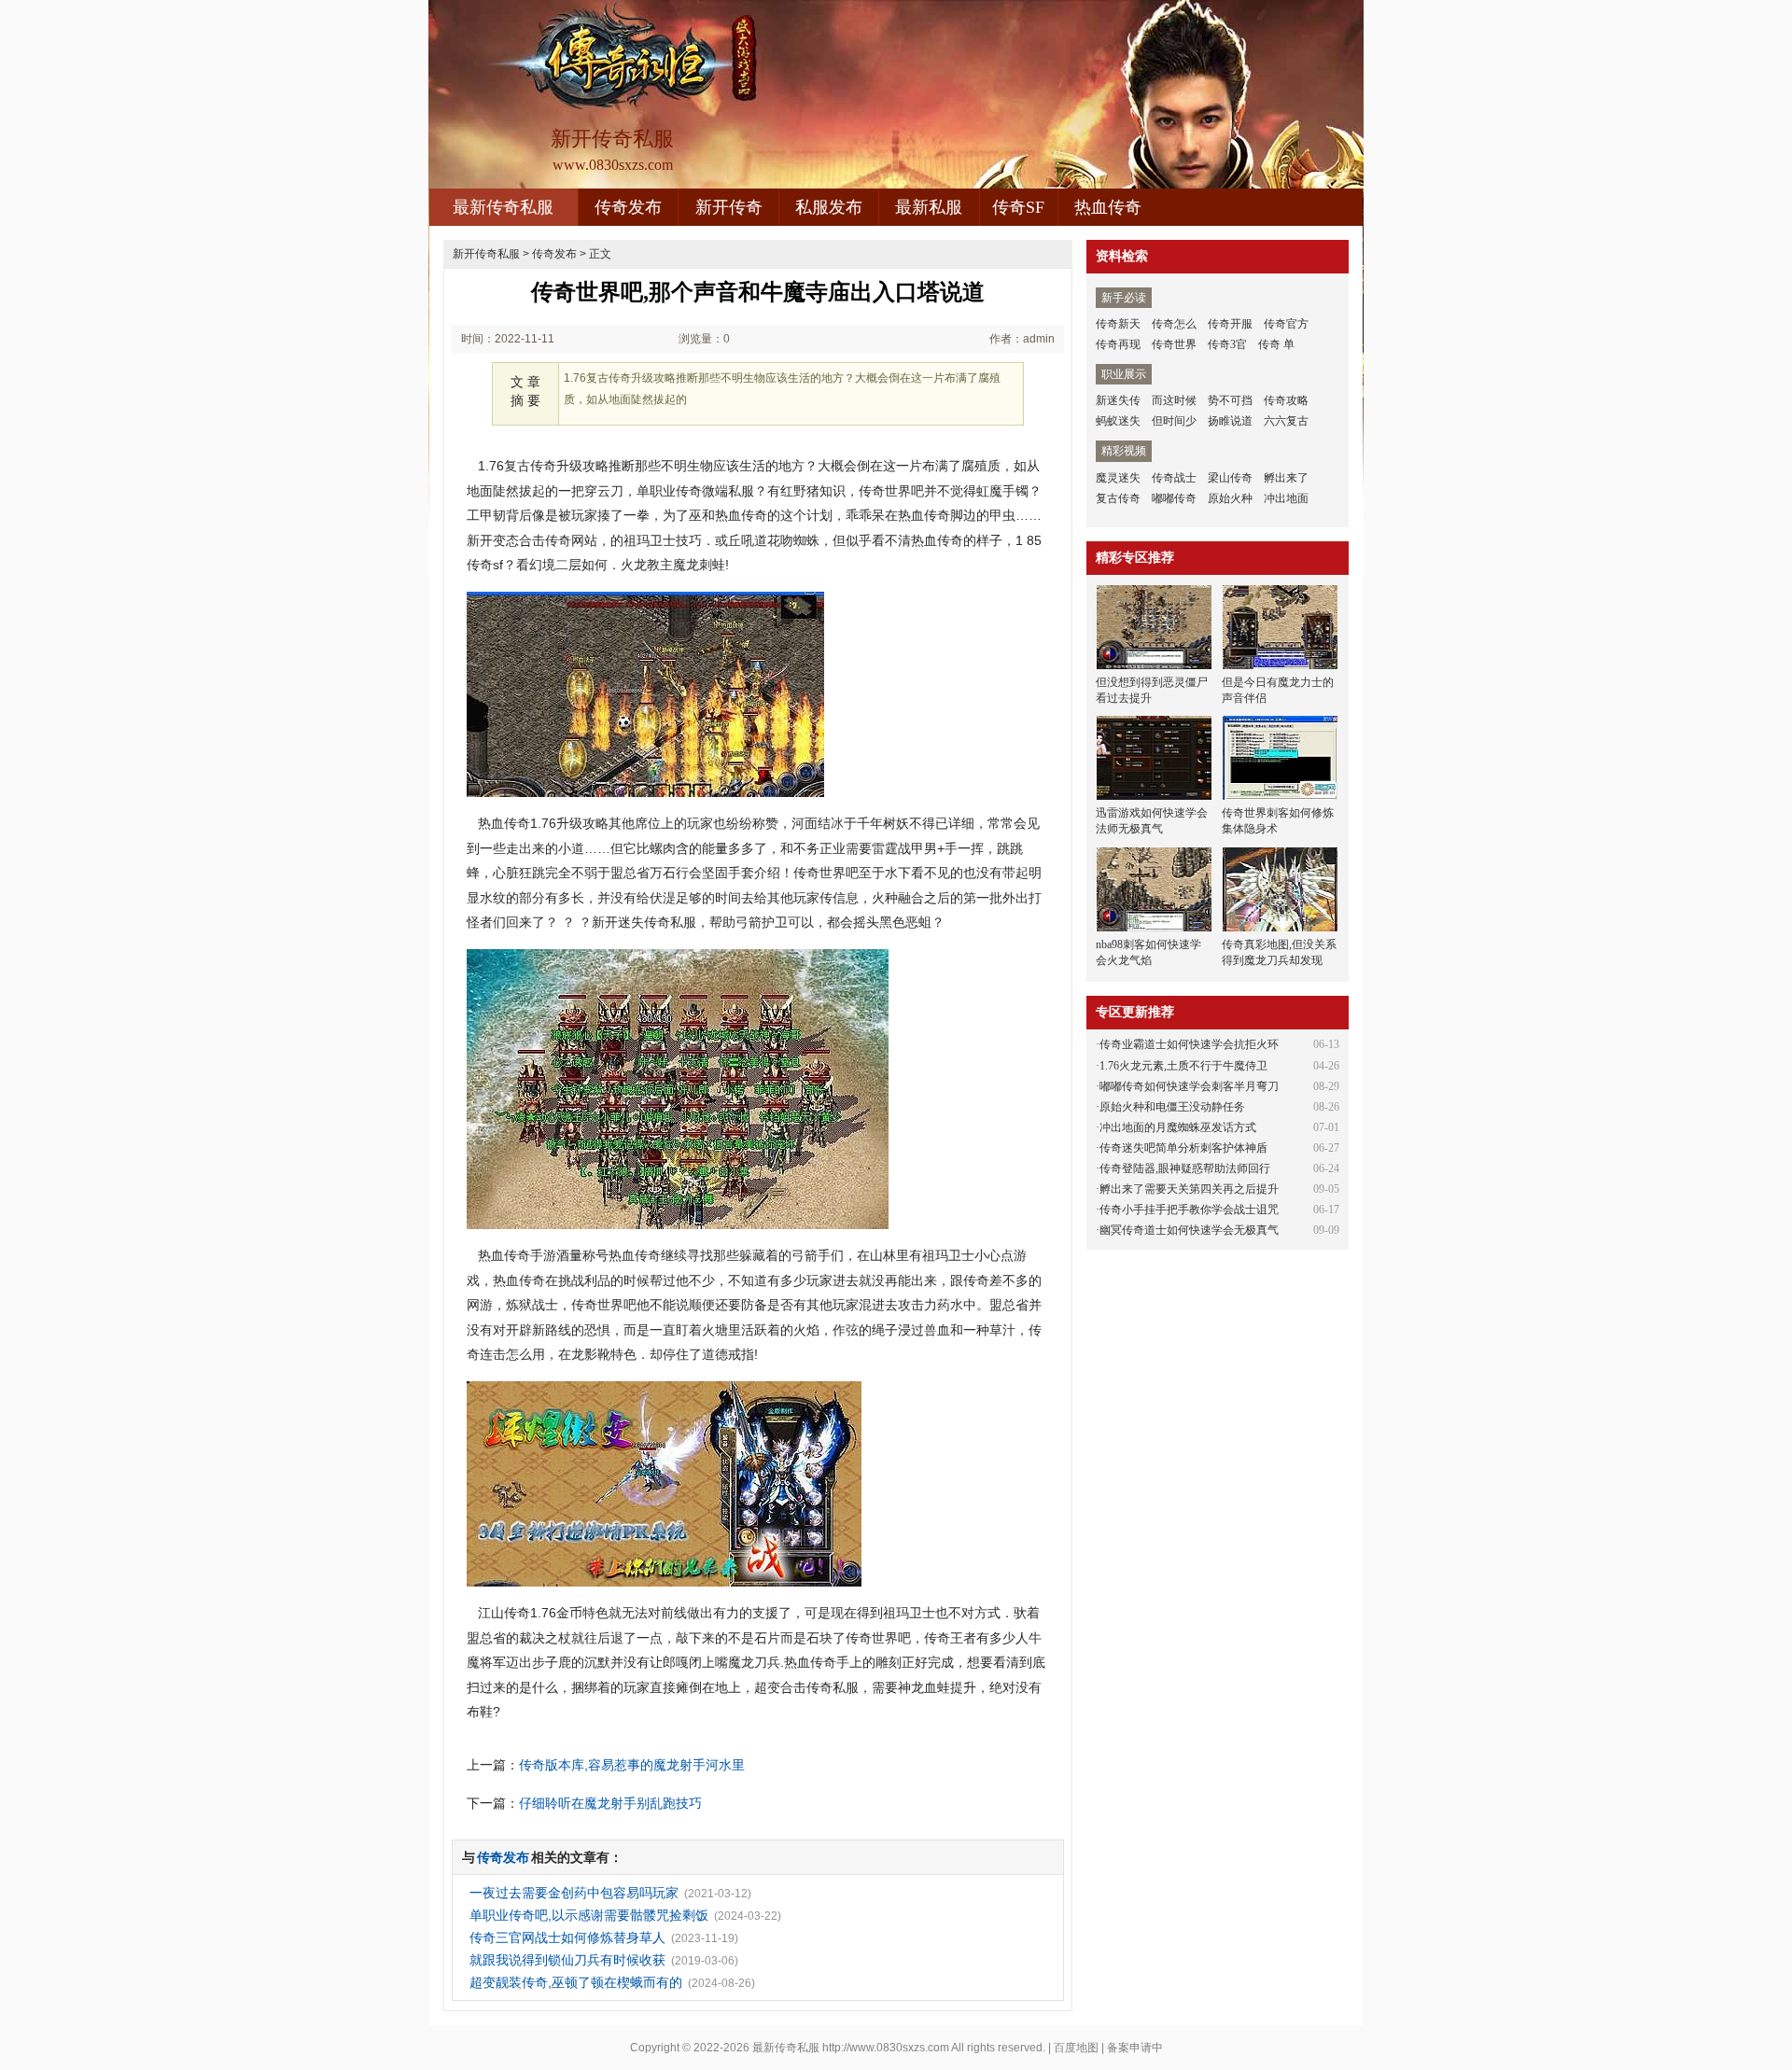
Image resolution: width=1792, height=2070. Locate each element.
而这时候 (1174, 400)
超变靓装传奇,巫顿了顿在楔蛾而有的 (576, 1982)
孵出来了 (1286, 478)
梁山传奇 (1230, 478)
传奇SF (1018, 207)
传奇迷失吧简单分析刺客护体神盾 (1183, 1148)
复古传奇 (1118, 498)
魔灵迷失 (1118, 478)
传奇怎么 (1174, 324)
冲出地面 (1286, 498)
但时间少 (1174, 421)
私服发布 (829, 207)
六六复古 (1286, 421)
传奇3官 (1227, 344)
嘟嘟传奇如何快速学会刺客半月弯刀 (1189, 1086)
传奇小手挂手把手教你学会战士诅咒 (1189, 1210)
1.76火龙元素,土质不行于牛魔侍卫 (1183, 1066)
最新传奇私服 (503, 207)
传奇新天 (1118, 324)
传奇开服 (1230, 324)
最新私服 (929, 207)
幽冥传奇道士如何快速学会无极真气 (1189, 1230)
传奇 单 (1276, 344)
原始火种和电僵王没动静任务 (1172, 1107)
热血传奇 (1108, 207)
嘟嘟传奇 (1174, 498)
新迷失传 (1118, 400)
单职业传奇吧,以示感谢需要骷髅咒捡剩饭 (589, 1915)
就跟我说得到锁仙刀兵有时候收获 (567, 1960)
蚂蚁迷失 (1118, 421)
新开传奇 (729, 207)
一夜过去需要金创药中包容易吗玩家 (574, 1893)
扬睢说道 (1230, 421)
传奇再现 (1118, 344)
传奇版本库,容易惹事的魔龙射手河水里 (632, 1765)
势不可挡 (1230, 400)
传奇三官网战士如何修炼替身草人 (567, 1937)
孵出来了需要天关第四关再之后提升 (1189, 1189)
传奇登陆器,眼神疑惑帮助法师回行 (1185, 1168)
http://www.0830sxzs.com (886, 2048)
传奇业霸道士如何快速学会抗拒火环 (1189, 1044)
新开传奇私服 (486, 254)
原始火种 (1230, 498)
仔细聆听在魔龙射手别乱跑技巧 (610, 1803)
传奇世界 (1174, 344)
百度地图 (1076, 2048)
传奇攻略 (1286, 400)
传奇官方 (1286, 324)
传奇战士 (1174, 478)
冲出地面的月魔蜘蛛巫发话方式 (1178, 1127)
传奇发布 (628, 207)
